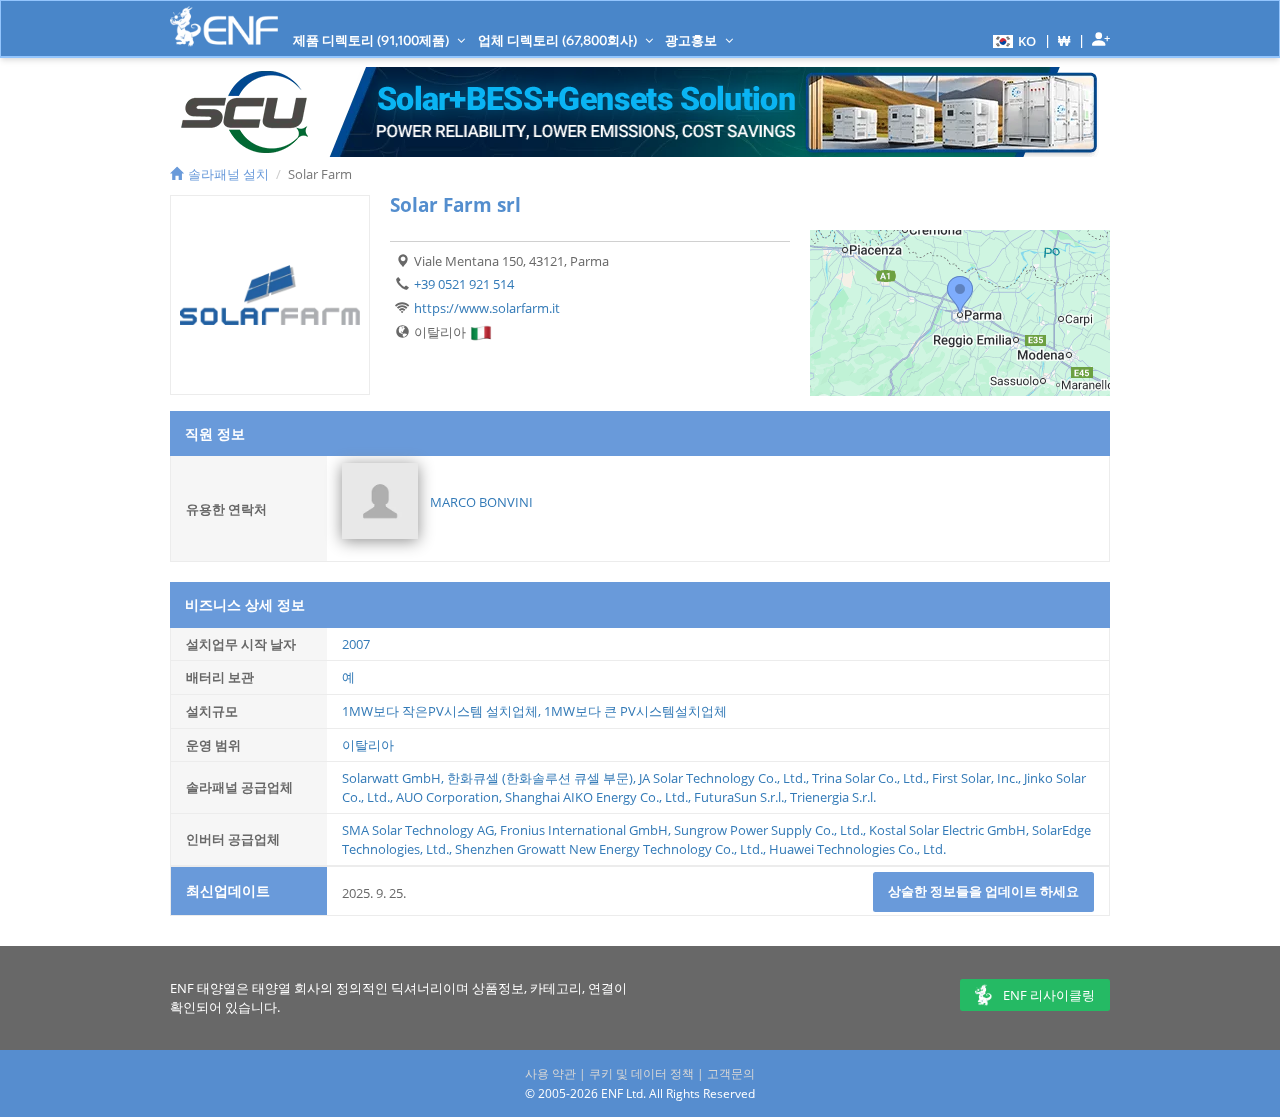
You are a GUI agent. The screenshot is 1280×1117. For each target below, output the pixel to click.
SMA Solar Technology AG (418, 830)
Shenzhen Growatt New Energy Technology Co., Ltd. (609, 849)
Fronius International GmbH (584, 830)
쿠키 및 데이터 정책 (641, 1073)
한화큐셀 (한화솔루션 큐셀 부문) (540, 778)
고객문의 (731, 1073)
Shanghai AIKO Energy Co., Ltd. (596, 797)
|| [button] (1064, 40)
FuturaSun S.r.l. (739, 797)
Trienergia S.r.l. (833, 797)
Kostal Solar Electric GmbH (947, 830)
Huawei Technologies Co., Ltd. (857, 849)
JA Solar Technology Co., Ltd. (722, 778)
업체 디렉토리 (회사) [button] (559, 40)
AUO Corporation (447, 797)
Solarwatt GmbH (391, 778)
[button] (1012, 40)
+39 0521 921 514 (464, 284)
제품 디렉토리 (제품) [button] (372, 40)
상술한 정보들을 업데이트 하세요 (983, 891)
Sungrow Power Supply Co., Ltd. (768, 830)
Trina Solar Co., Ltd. (869, 778)
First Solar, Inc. (975, 778)
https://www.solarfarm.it (487, 308)
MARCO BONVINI (481, 502)
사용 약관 (550, 1073)
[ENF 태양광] (224, 26)
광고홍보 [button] (692, 40)
